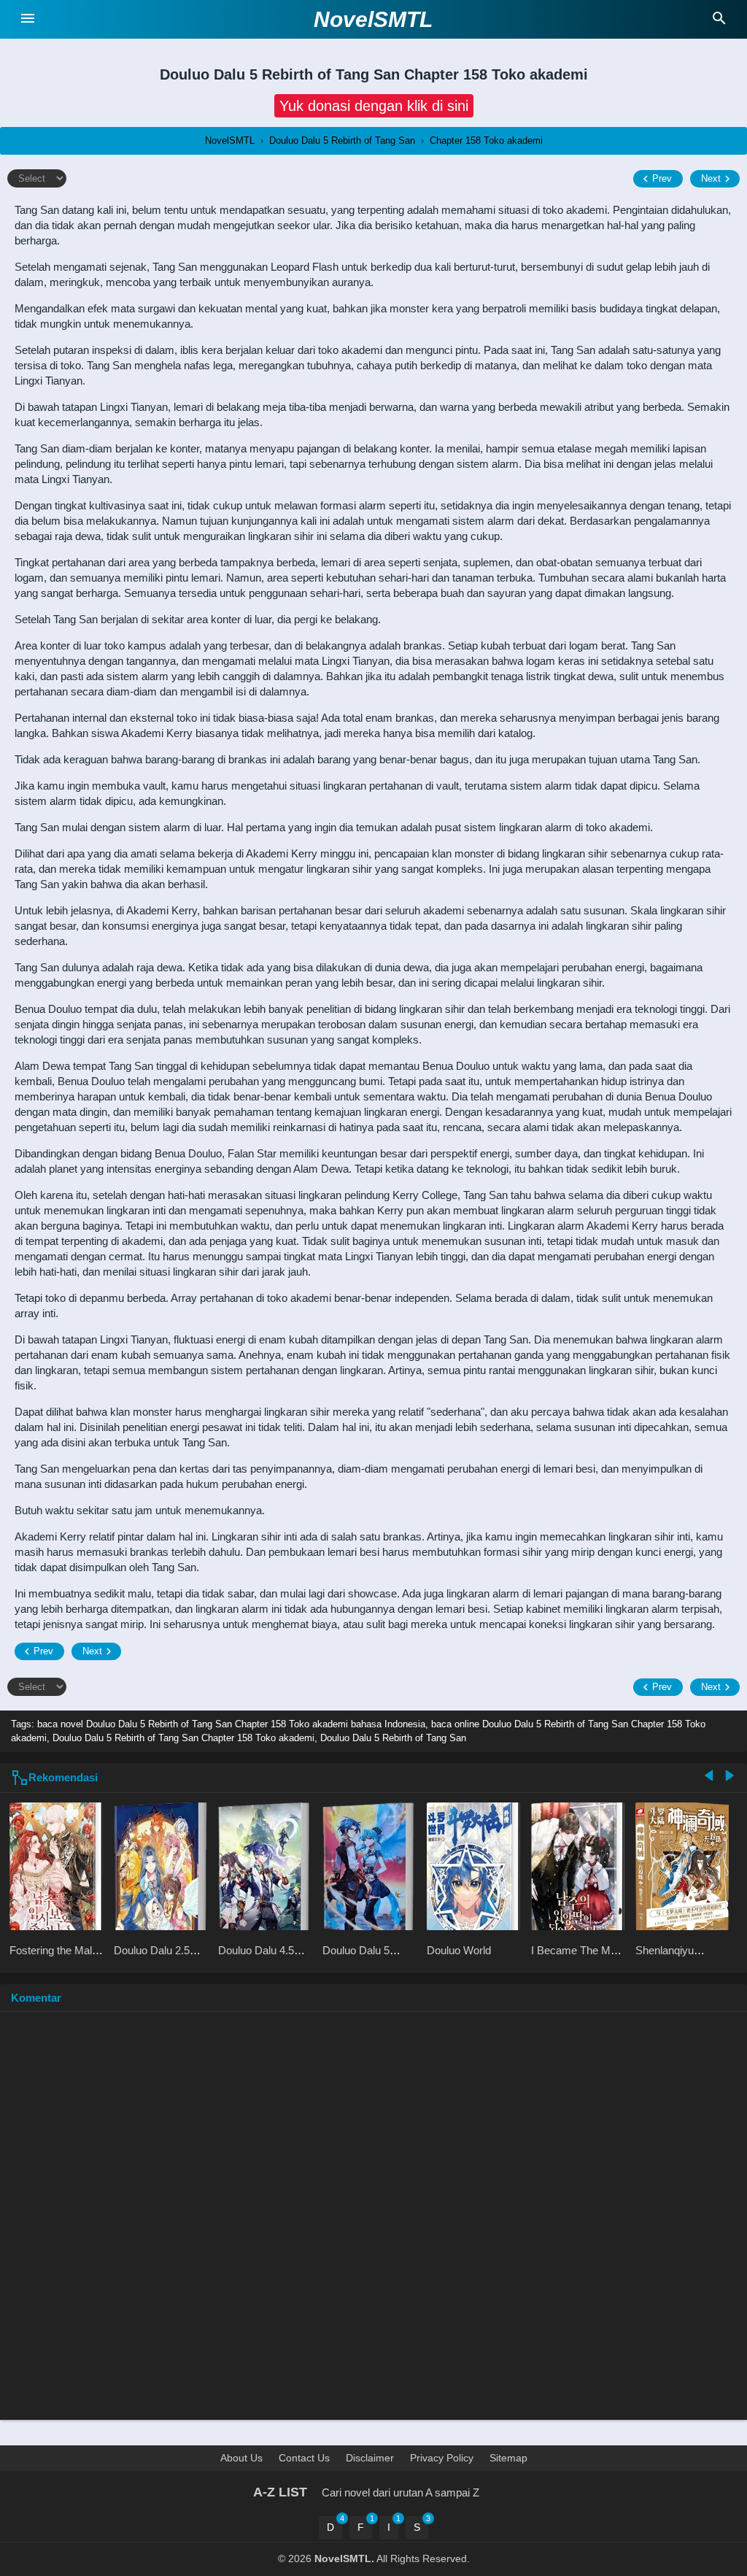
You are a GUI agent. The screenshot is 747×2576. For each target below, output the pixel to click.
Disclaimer (370, 2458)
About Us (241, 2458)
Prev (662, 178)
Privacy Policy (442, 2458)
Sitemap (508, 2458)
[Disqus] (373, 2223)
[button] (374, 106)
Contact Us (304, 2458)
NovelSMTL (373, 19)
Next (711, 178)
